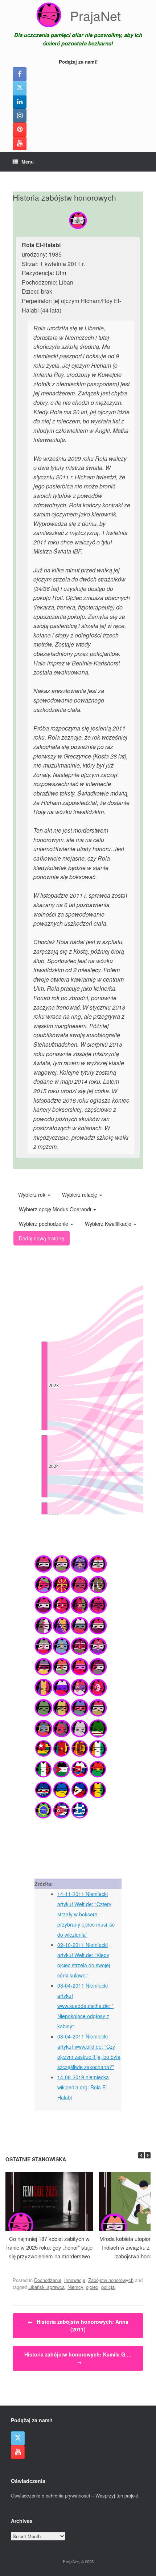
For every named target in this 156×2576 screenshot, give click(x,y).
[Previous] (141, 2155)
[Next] (148, 2155)
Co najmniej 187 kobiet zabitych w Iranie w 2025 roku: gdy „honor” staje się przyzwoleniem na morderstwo (49, 2247)
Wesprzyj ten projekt (117, 2495)
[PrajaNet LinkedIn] (20, 102)
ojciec (92, 2287)
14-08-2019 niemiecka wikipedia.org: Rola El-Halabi (83, 2087)
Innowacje (75, 2280)
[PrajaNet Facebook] (20, 74)
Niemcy (75, 2287)
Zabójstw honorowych (111, 2280)
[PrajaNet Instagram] (20, 116)
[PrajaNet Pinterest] (20, 129)
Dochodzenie (48, 2280)
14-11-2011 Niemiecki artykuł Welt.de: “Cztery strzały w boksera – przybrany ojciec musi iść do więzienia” (86, 1914)
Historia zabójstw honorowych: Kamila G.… (78, 2358)
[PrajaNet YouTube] (20, 143)
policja (108, 2287)
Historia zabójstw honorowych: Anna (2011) (78, 2325)
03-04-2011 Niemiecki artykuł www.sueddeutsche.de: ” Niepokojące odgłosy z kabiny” (85, 2006)
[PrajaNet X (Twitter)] (20, 88)
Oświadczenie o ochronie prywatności (50, 2495)
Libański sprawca (46, 2287)
